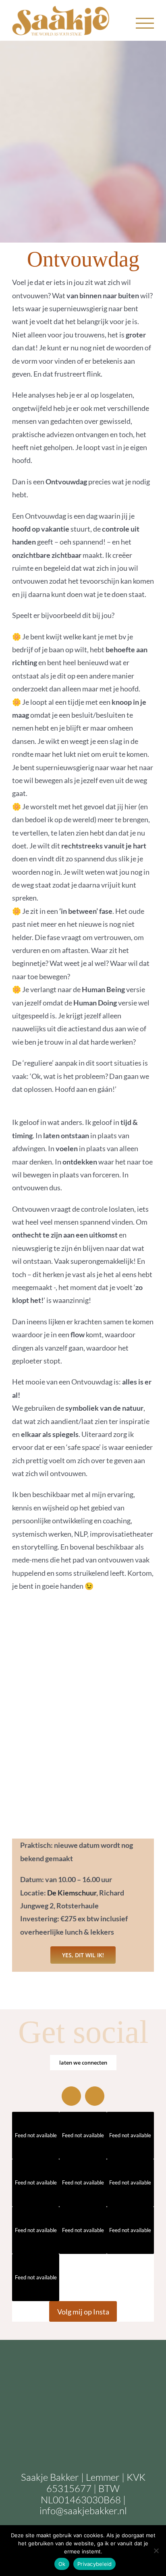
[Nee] (156, 2551)
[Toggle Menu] (145, 23)
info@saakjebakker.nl (83, 2511)
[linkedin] (95, 2096)
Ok (62, 2564)
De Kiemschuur (72, 1893)
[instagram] (71, 2096)
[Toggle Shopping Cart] (118, 23)
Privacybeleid (94, 2564)
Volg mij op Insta (83, 2312)
